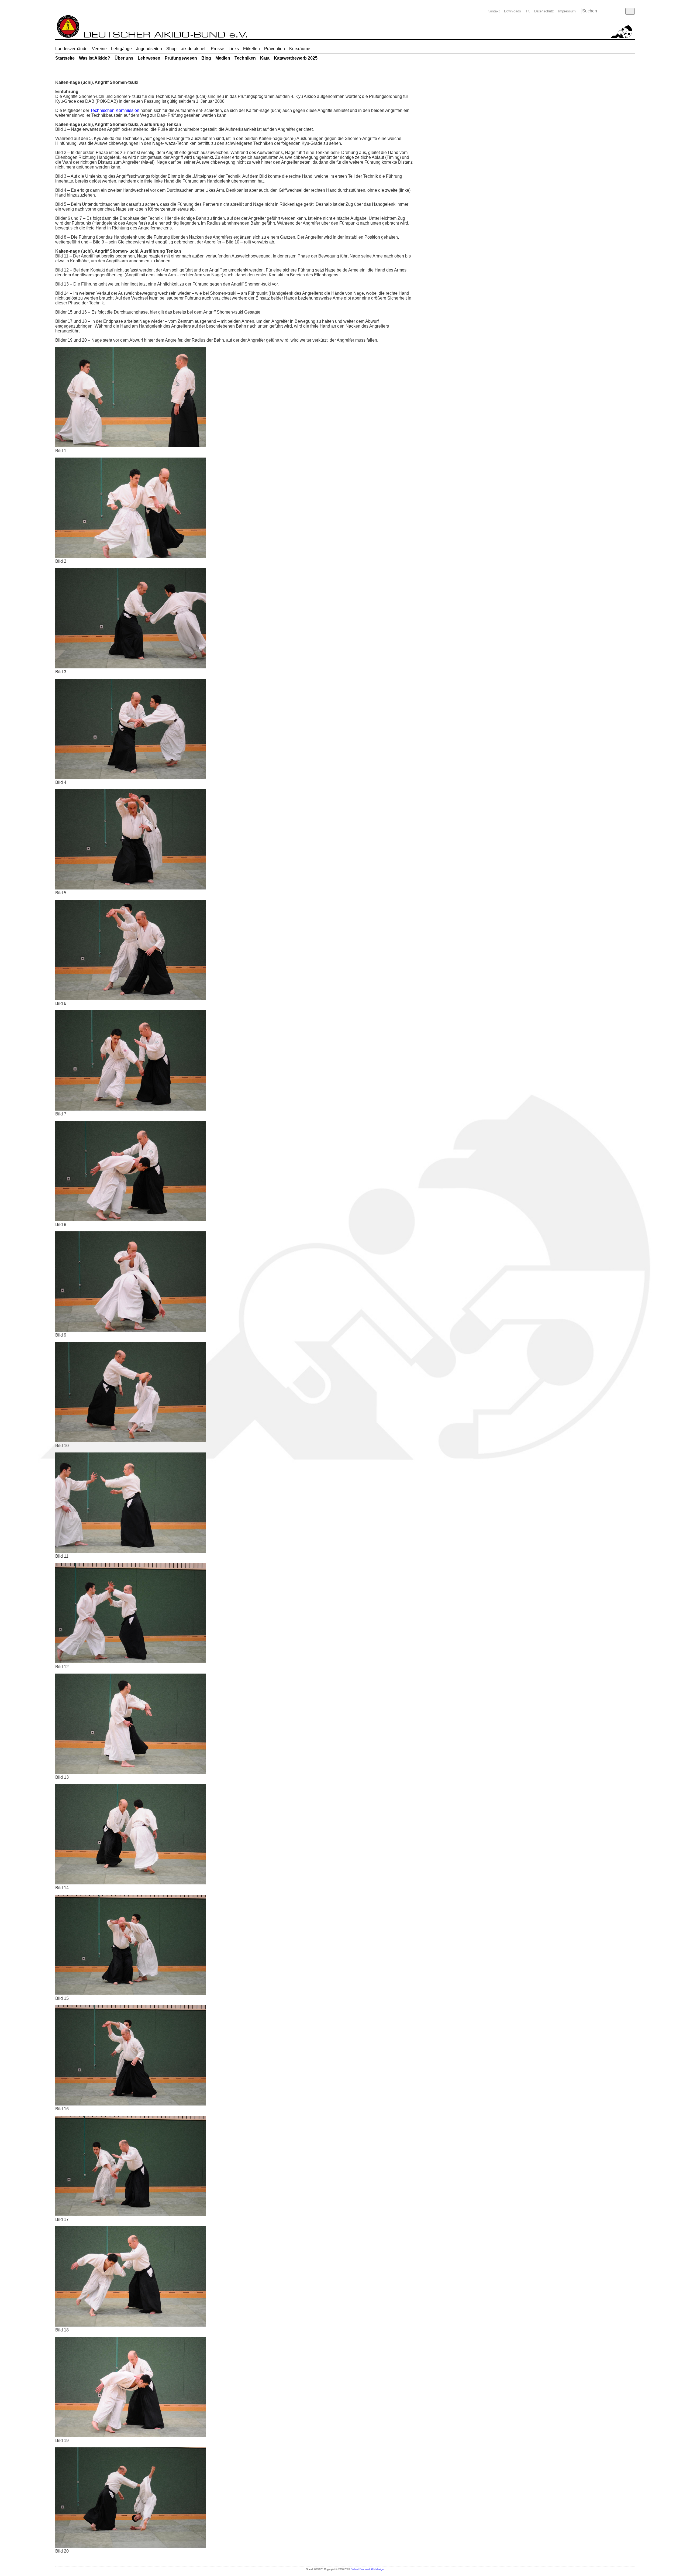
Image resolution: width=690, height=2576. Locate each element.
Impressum (567, 11)
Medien (223, 58)
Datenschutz (544, 11)
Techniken (245, 58)
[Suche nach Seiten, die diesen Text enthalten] (630, 11)
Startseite (65, 58)
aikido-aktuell (194, 49)
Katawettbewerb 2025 (296, 58)
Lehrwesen (149, 58)
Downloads (513, 11)
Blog (206, 58)
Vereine (99, 49)
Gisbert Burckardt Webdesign (367, 2569)
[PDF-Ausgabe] (630, 75)
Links (234, 49)
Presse (218, 49)
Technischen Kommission (115, 110)
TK (528, 11)
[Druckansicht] (621, 75)
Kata (265, 58)
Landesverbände (71, 49)
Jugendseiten (149, 49)
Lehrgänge (121, 49)
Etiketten (251, 49)
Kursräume (300, 49)
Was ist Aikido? (95, 58)
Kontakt (494, 11)
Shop (171, 49)
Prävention (275, 49)
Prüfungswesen (181, 58)
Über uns (124, 58)
